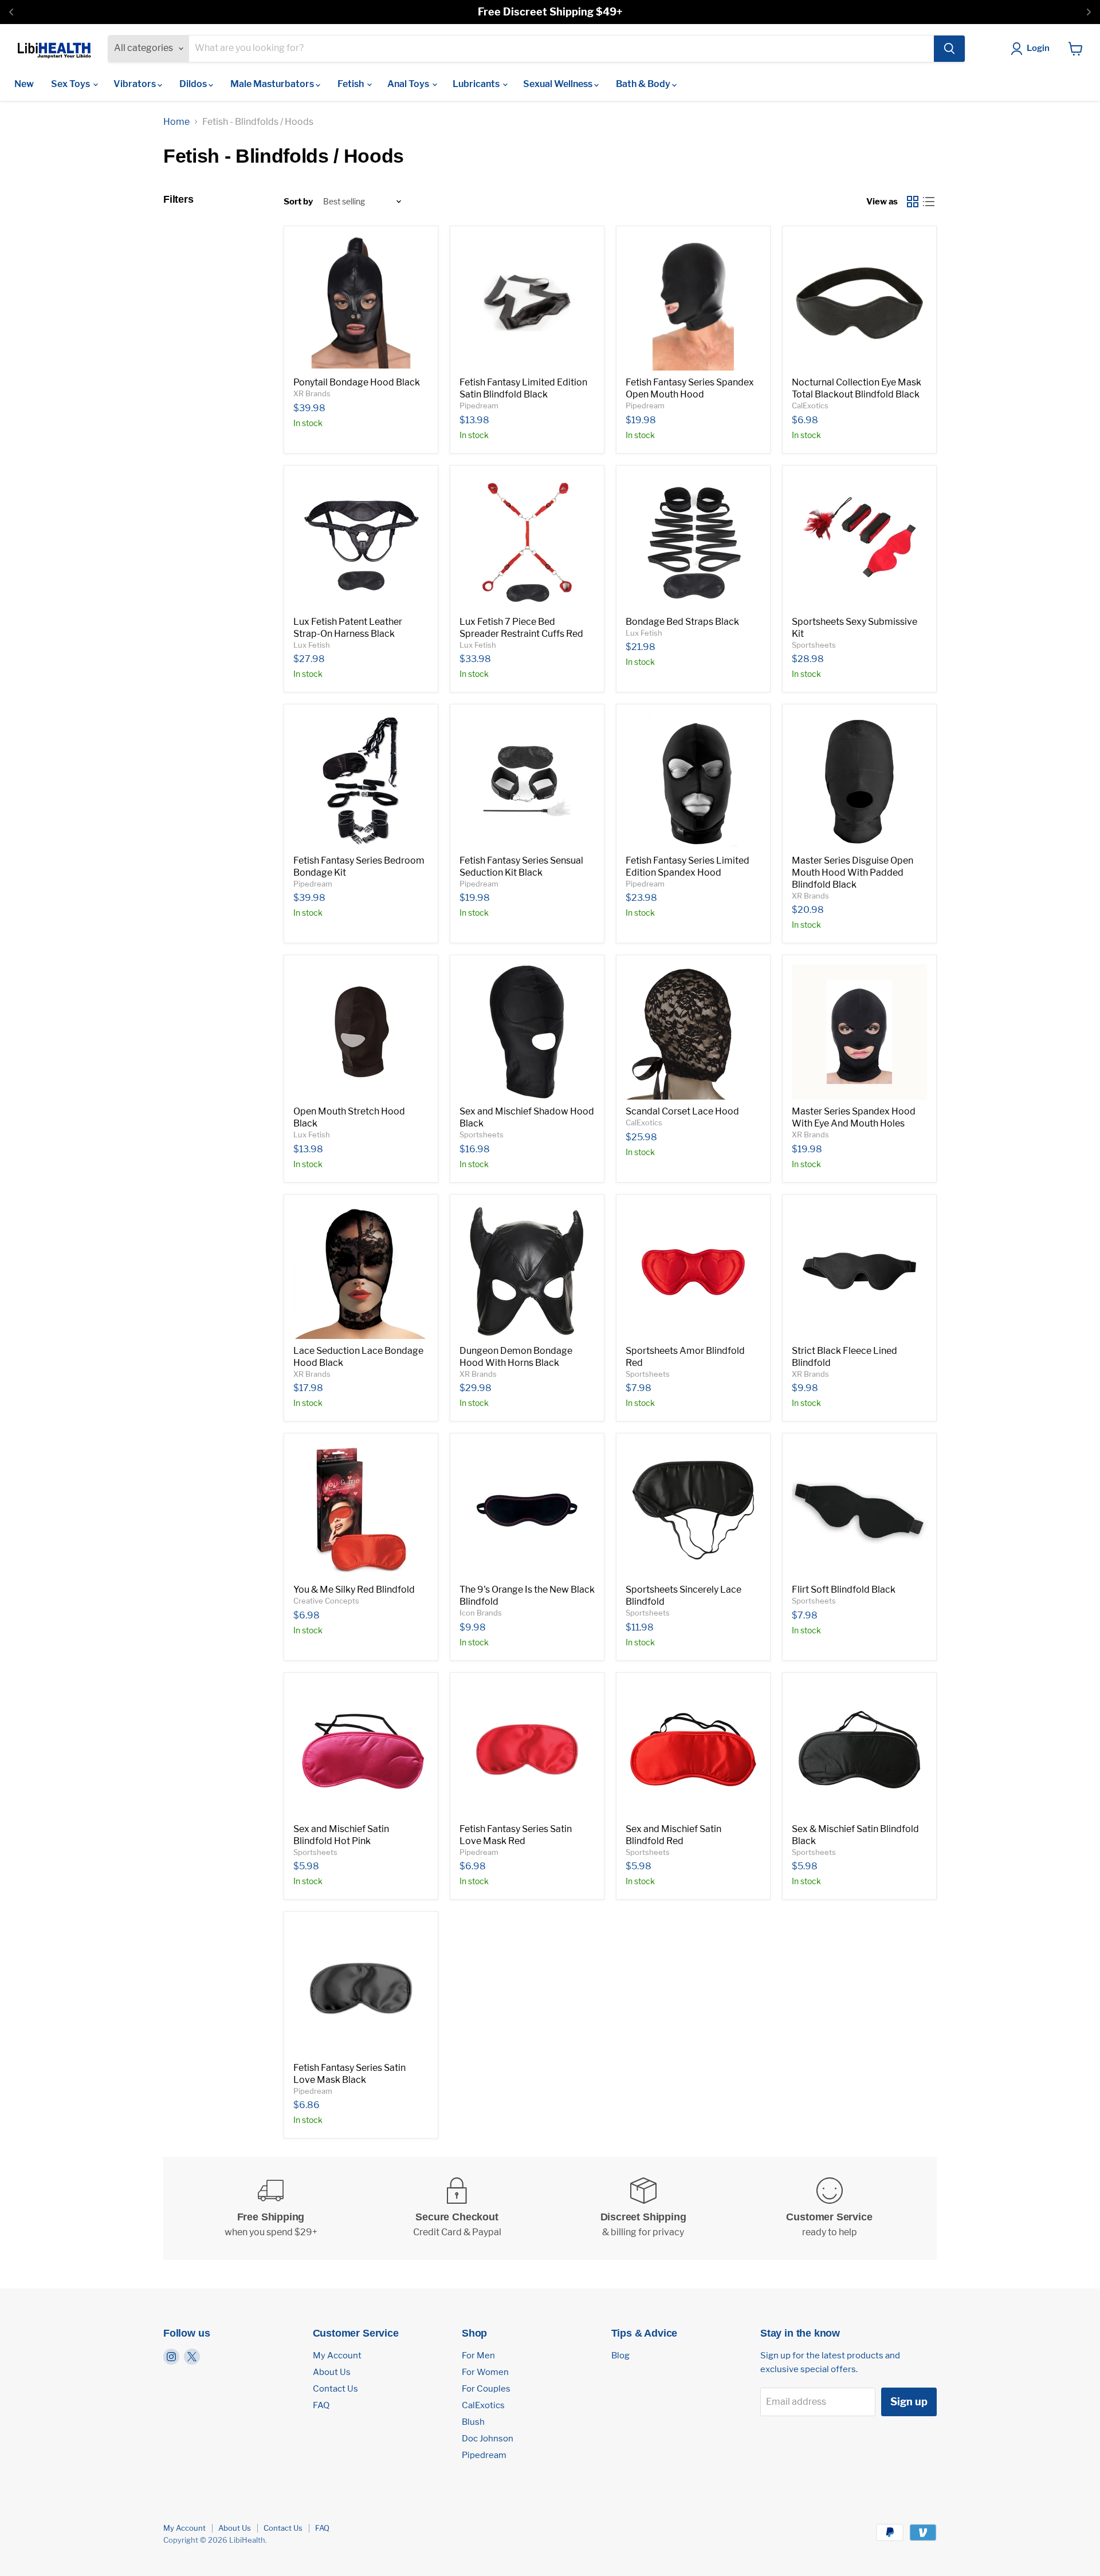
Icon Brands (481, 1613)
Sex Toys (71, 84)
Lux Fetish (312, 645)
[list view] (929, 202)
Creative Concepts (326, 1601)
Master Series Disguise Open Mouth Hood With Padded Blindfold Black (852, 873)
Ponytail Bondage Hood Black (357, 382)
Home (176, 122)
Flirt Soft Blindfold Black (844, 1590)
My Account (337, 2356)
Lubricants (477, 84)
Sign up (909, 2402)
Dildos (194, 84)
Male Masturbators (273, 84)
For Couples (486, 2389)
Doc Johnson (488, 2439)
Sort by (298, 202)
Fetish (351, 84)
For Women (485, 2372)
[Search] (949, 49)
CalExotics (810, 405)
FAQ (321, 2405)
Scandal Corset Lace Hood (682, 1111)
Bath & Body (644, 84)
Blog (620, 2356)
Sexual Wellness (559, 84)
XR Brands (312, 393)
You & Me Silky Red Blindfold (354, 1590)
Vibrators (135, 84)
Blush (473, 2422)
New (24, 84)
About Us (332, 2372)
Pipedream (479, 405)
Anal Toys (409, 84)
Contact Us (335, 2389)
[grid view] (913, 202)
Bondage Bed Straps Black (682, 622)
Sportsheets (814, 645)
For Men (478, 2356)
